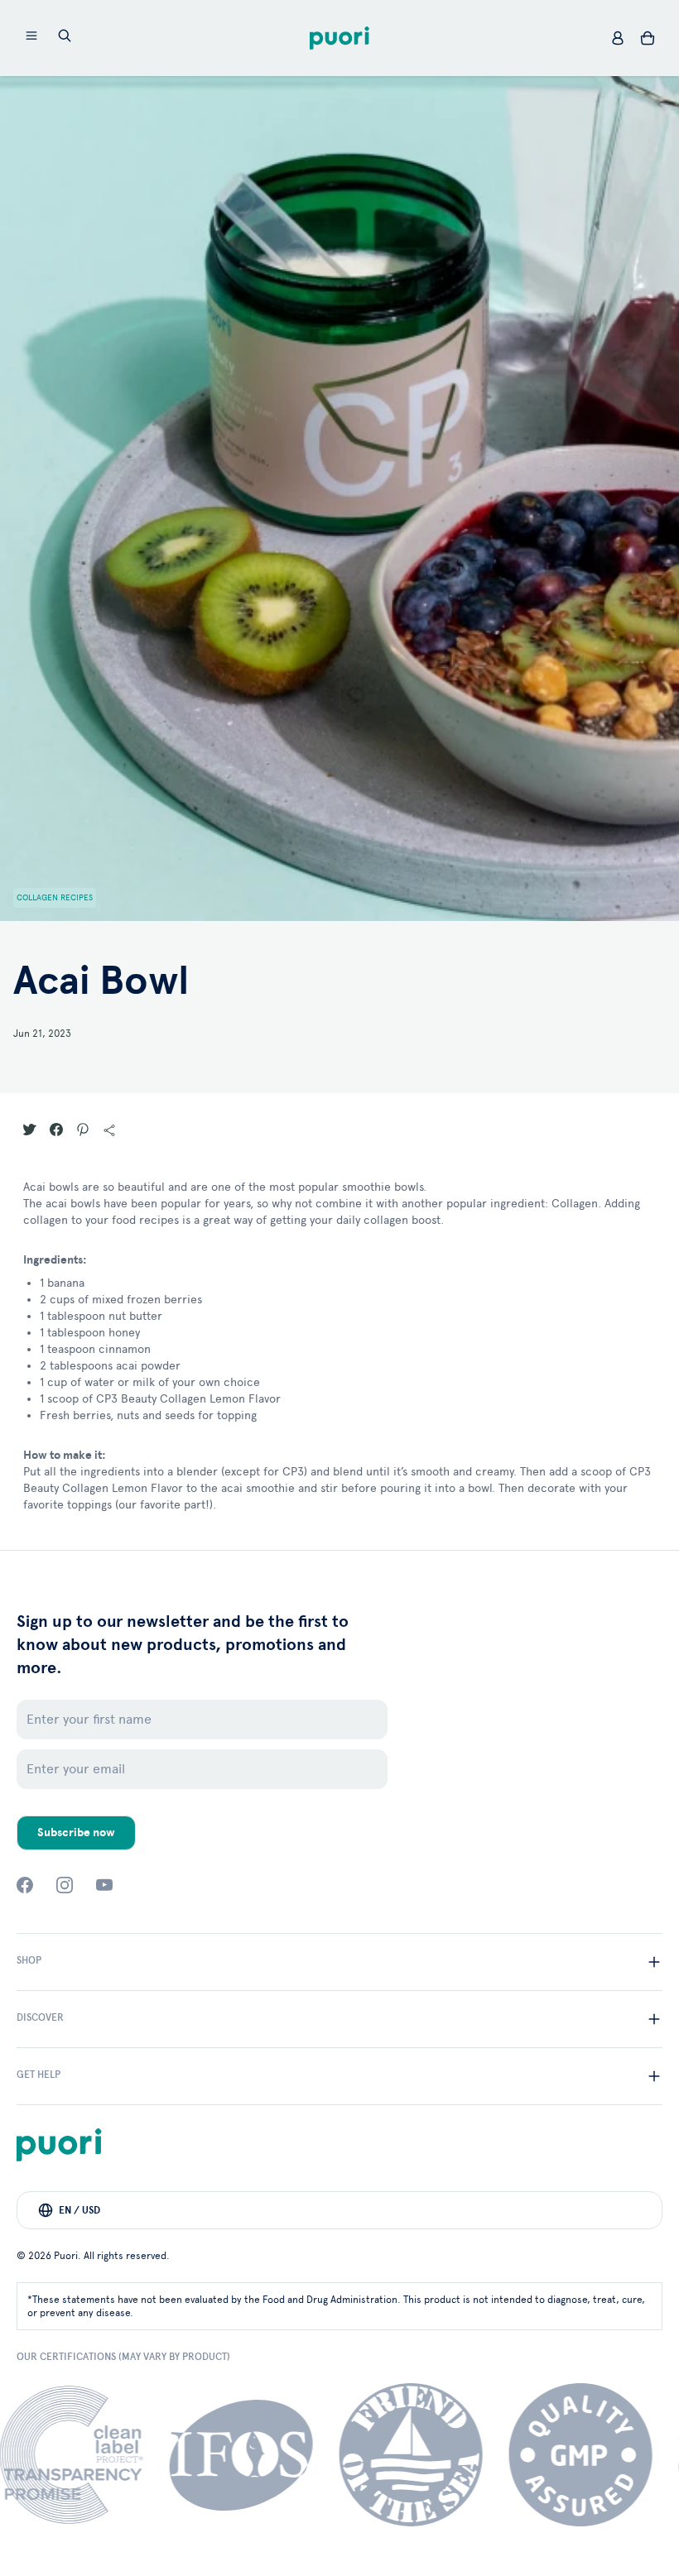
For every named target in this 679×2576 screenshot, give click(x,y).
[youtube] (104, 1885)
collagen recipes (55, 898)
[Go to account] (618, 38)
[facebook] (25, 1885)
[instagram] (65, 1885)
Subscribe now (76, 1832)
